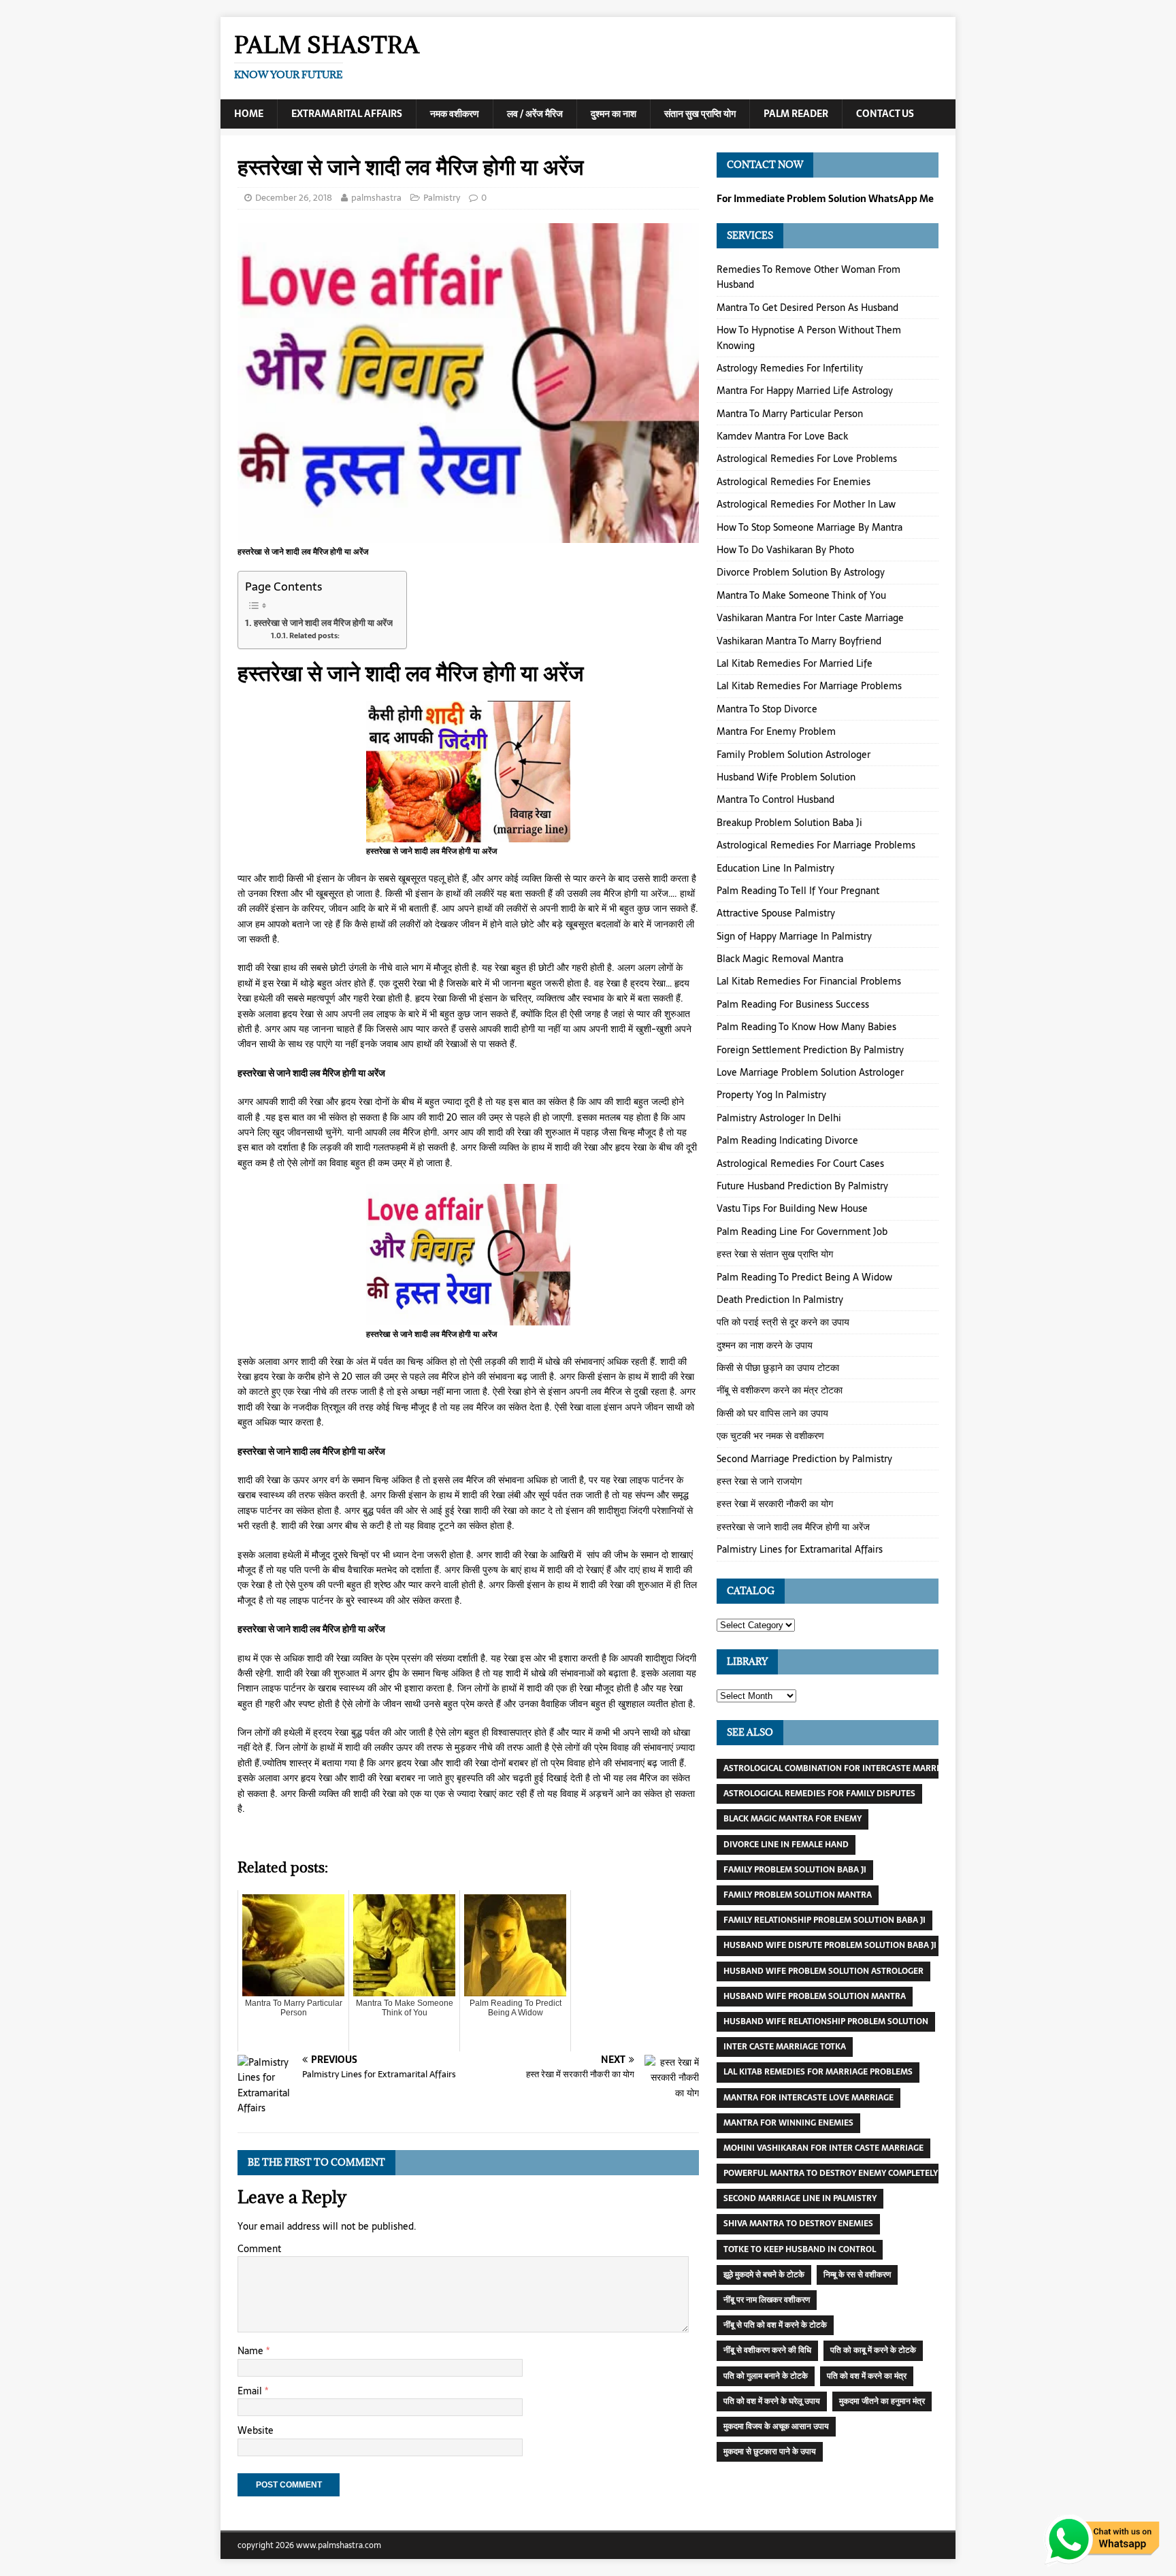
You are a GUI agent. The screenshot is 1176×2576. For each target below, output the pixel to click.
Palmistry (442, 198)
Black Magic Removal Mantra (780, 959)
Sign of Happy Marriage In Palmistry (794, 936)
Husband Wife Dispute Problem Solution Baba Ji (830, 1945)
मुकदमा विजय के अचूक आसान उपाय (776, 2426)
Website (256, 2430)
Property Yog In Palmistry (771, 1095)
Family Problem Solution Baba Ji (795, 1870)
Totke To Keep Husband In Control (800, 2249)
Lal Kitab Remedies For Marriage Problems (809, 686)
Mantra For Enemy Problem (776, 731)
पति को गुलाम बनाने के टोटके (766, 2376)
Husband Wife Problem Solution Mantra (815, 1996)
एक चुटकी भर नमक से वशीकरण (770, 1436)
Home (249, 114)
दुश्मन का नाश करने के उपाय (765, 1345)
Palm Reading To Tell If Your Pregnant (798, 891)
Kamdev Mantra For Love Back (782, 436)
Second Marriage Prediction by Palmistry (804, 1459)
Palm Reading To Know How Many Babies (806, 1027)
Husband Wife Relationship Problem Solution (826, 2021)
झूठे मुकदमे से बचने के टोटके (764, 2275)
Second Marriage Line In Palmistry (800, 2198)
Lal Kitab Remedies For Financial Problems (809, 981)
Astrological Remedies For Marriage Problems (816, 845)
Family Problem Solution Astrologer (794, 755)
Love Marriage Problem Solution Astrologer (810, 1072)
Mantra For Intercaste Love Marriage (808, 2098)
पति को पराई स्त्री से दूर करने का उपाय (783, 1322)
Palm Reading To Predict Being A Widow (804, 1277)
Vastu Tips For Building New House (792, 1208)
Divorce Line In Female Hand (786, 1845)
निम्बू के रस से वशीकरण (857, 2275)
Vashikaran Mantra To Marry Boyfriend (799, 641)
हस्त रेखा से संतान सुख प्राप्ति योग (775, 1254)
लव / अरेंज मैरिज (535, 114)
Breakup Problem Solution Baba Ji (789, 823)
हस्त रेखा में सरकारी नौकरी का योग (775, 1504)
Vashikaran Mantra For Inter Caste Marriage (810, 618)
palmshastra (376, 198)
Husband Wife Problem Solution (786, 777)
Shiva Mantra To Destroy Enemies (798, 2224)
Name (252, 2351)
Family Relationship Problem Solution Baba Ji (824, 1920)
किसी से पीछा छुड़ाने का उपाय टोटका (778, 1368)
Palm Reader (796, 114)
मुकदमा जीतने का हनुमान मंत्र (882, 2401)
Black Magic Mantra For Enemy (793, 1819)
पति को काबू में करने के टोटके (873, 2350)
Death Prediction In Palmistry (780, 1300)
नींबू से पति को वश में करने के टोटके (775, 2325)
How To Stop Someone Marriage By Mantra (810, 527)
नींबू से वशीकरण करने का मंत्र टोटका (780, 1390)
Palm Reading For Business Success (793, 1004)
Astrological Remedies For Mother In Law (806, 504)
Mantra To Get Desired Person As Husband (807, 308)
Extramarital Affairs (347, 114)
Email (251, 2391)
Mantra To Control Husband (775, 799)
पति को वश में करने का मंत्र (867, 2376)
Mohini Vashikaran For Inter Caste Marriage (823, 2148)
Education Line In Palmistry (775, 868)
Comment (259, 2249)
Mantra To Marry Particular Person (790, 414)
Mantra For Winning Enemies (788, 2123)
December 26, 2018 (294, 198)
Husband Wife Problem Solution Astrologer (823, 1971)
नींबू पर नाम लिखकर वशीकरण (767, 2300)
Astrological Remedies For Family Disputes (819, 1794)
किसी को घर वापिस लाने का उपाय (772, 1413)
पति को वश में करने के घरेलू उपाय (772, 2401)
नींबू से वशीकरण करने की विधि (767, 2350)
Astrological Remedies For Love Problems (807, 459)
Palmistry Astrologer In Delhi (779, 1118)
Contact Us (885, 114)
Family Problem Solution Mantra (798, 1895)
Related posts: (314, 636)
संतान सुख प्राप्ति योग (700, 114)
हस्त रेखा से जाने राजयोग (759, 1481)
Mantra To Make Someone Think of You (801, 595)
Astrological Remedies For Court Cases (800, 1163)
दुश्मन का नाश (614, 114)
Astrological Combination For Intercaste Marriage (839, 1768)
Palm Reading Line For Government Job (802, 1232)
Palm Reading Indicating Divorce (787, 1140)
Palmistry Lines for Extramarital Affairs (800, 1549)
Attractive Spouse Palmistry (776, 913)
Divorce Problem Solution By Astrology (801, 572)
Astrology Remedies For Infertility (790, 368)
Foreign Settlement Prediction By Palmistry (810, 1050)
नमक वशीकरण (455, 114)
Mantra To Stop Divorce (767, 709)
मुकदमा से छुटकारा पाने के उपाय (770, 2451)
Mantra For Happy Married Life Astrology (805, 391)
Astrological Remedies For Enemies (794, 482)
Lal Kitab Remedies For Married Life (795, 663)
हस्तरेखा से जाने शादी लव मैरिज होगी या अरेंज (323, 623)
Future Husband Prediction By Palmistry (802, 1186)
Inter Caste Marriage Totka (785, 2047)
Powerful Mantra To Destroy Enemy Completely (831, 2173)
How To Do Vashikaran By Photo (785, 550)
